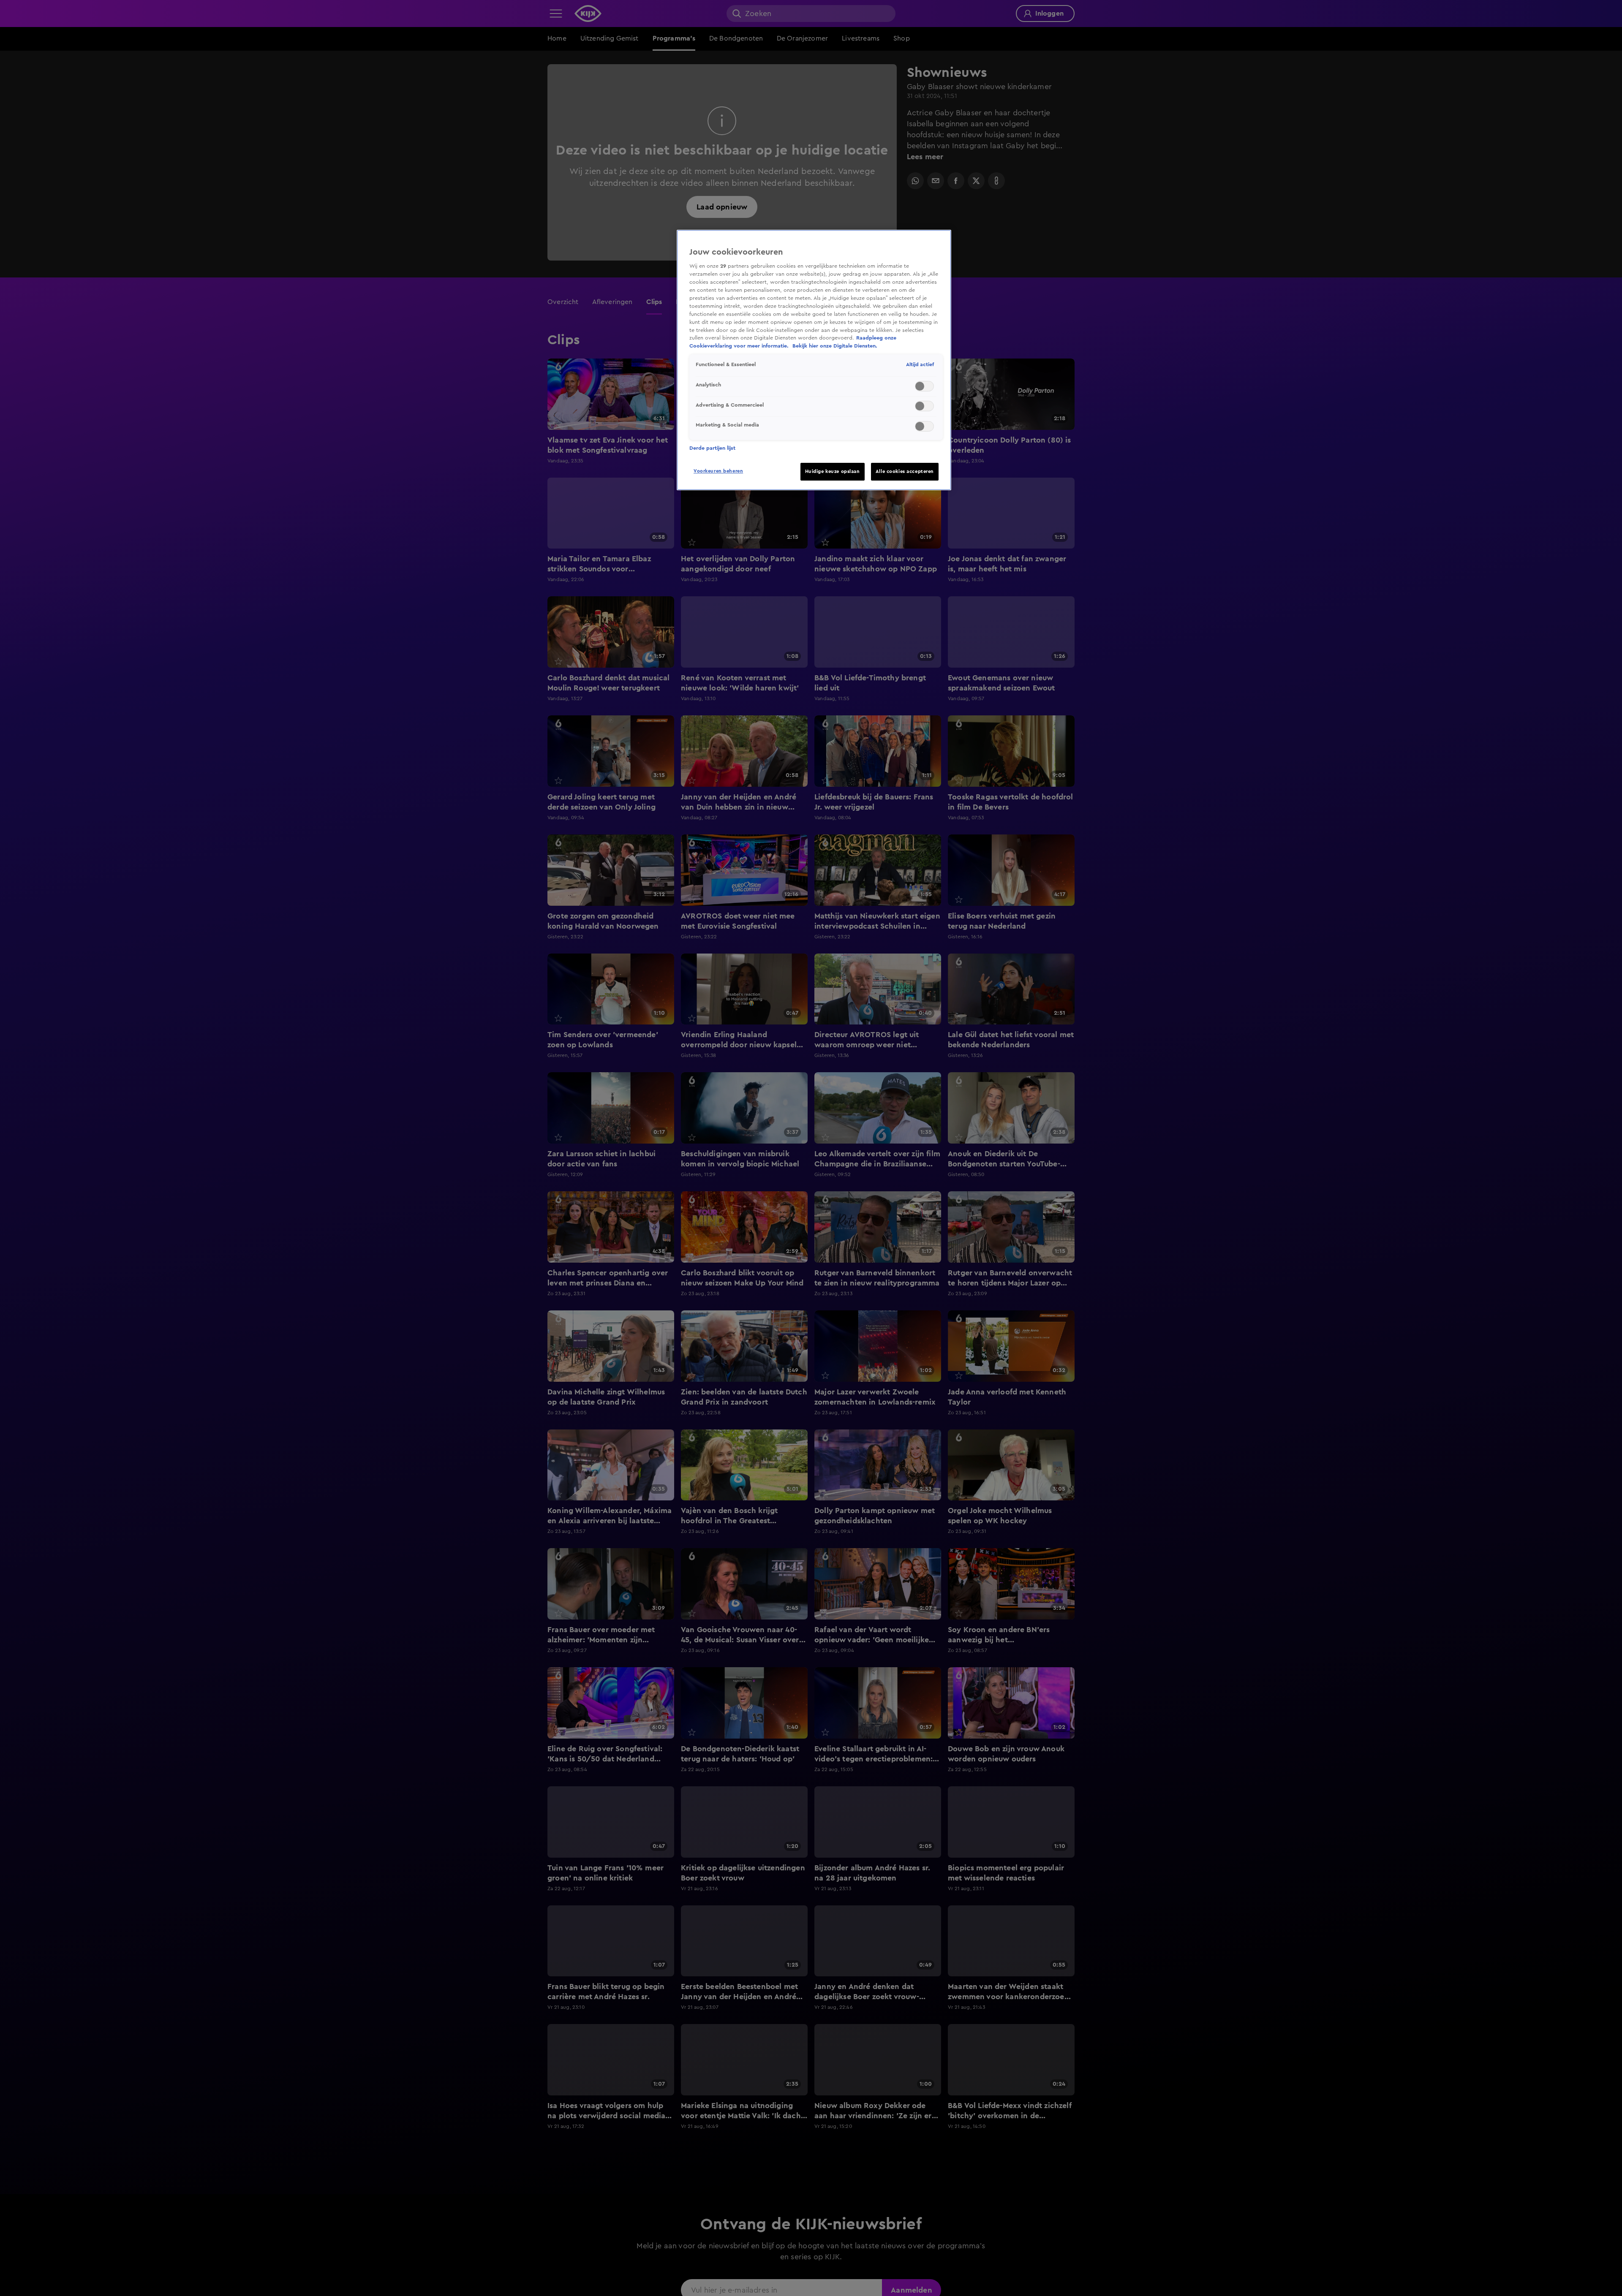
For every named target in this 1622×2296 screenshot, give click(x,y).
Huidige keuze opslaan (833, 471)
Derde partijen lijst (712, 448)
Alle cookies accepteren (905, 471)
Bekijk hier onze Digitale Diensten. (835, 346)
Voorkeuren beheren (718, 471)
